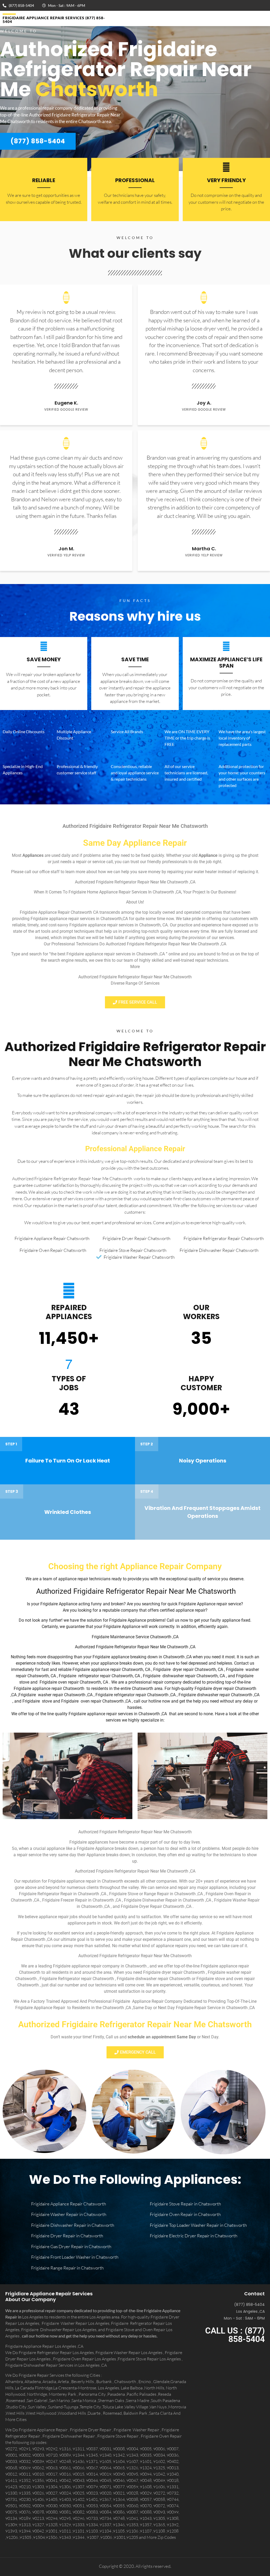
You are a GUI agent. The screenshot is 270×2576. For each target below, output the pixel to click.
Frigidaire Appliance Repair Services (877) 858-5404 (54, 20)
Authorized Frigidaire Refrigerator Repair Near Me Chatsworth (135, 1054)
